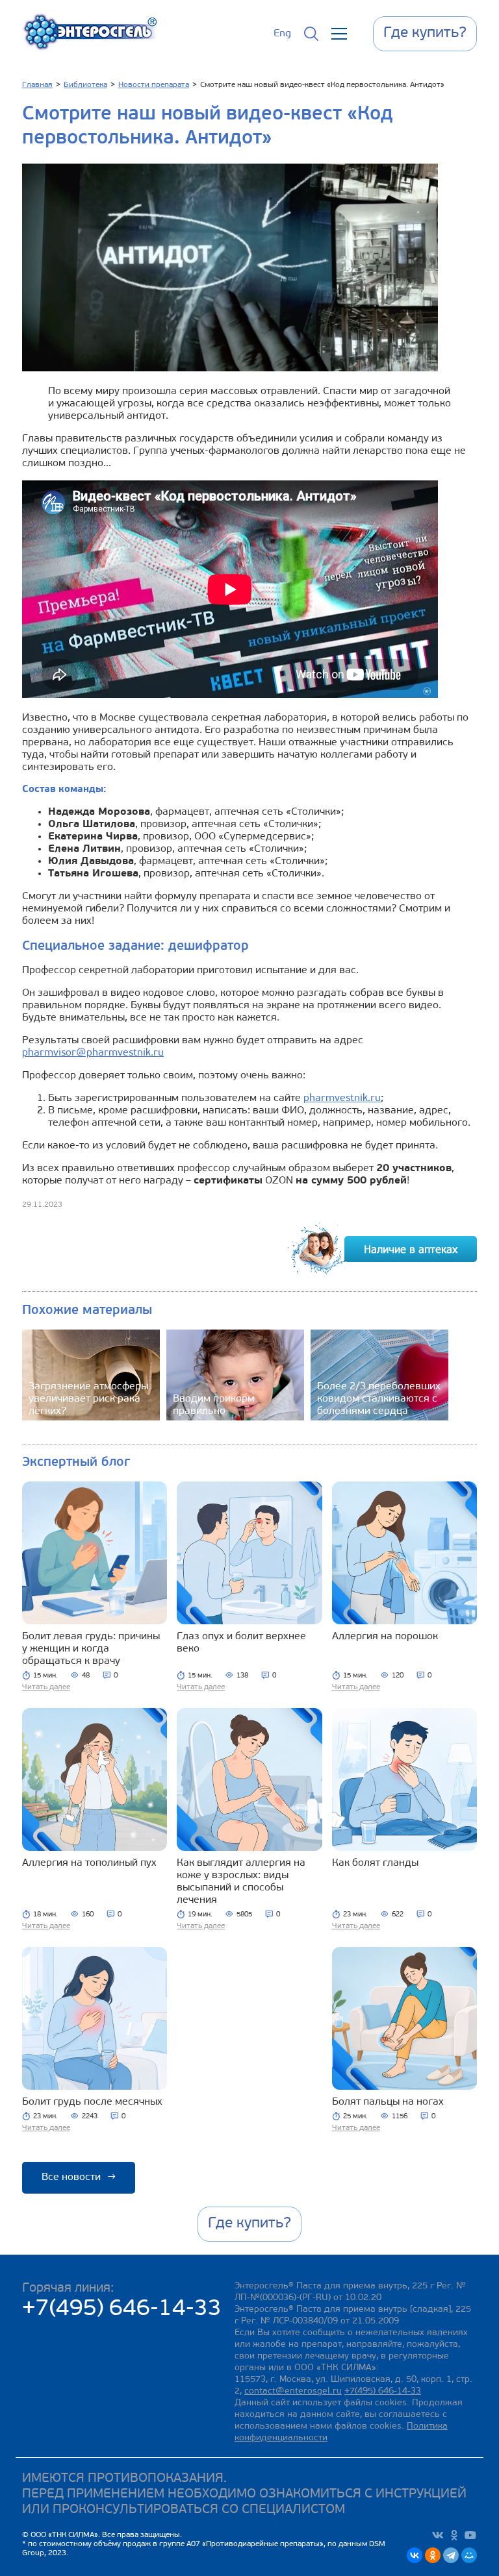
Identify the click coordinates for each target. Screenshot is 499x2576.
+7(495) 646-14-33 (122, 2310)
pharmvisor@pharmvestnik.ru (93, 1053)
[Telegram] (451, 2555)
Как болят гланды (375, 1863)
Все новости (79, 2177)
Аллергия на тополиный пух (89, 1863)
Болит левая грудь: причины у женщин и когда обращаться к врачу (91, 1649)
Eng (282, 34)
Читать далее (46, 1687)
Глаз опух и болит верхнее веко (241, 1643)
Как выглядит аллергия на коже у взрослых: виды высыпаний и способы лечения (241, 1882)
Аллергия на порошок (385, 1637)
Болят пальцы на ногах (388, 2102)
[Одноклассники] (433, 2555)
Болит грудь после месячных (92, 2102)
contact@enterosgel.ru (293, 2391)
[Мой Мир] (469, 2555)
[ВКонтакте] (415, 2555)
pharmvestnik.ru (342, 1098)
